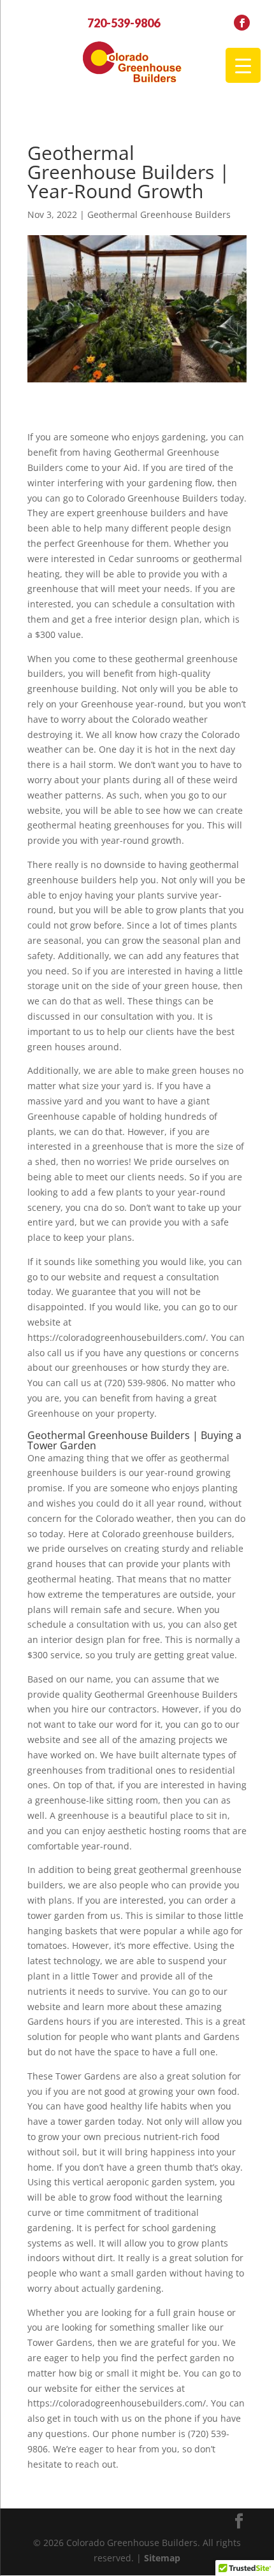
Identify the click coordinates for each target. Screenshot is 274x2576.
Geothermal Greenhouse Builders (159, 214)
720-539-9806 (124, 23)
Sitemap (162, 2558)
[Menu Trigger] (243, 65)
